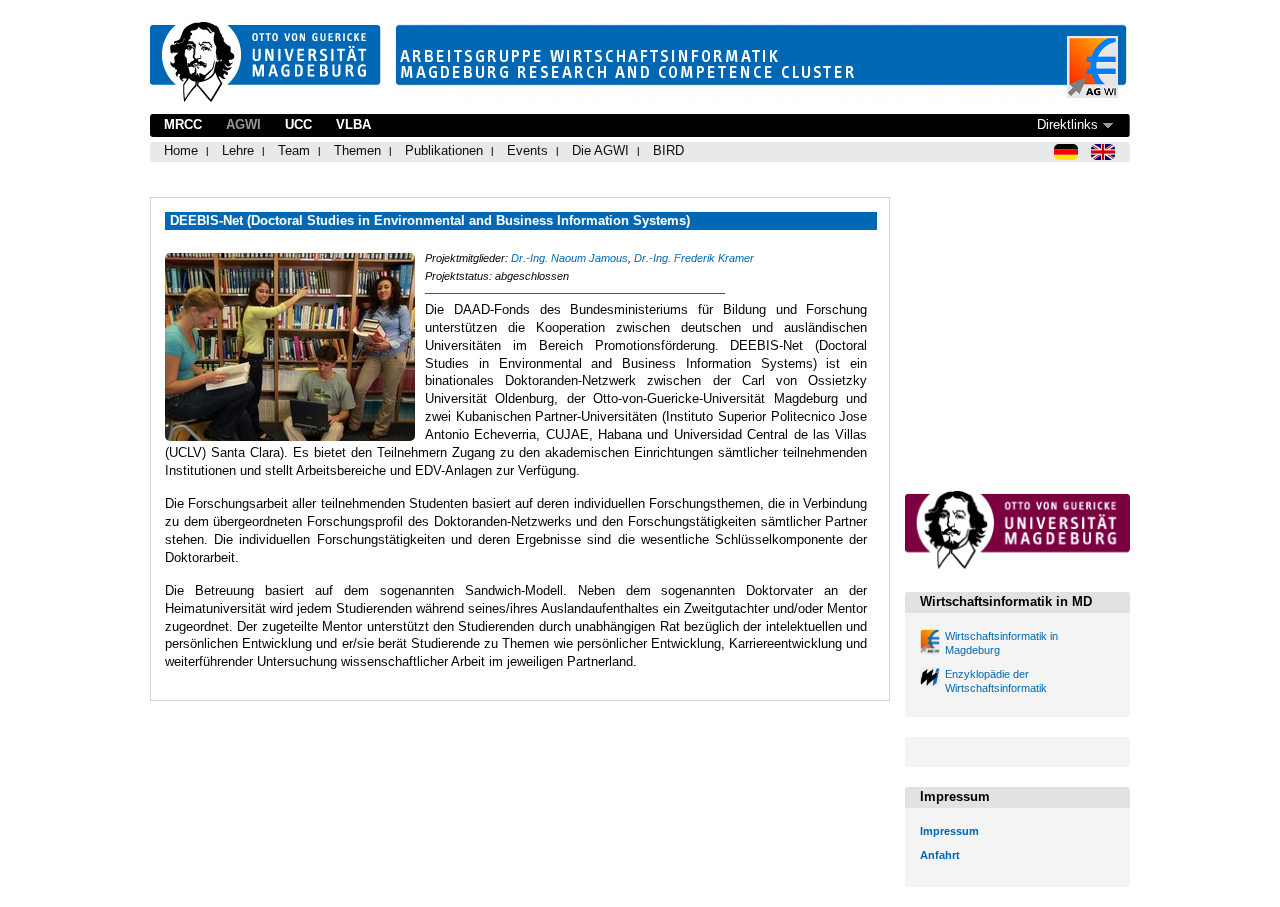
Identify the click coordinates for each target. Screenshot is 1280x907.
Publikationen (444, 150)
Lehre (238, 150)
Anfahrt (940, 855)
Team (294, 150)
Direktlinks (1067, 124)
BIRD (668, 150)
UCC (298, 124)
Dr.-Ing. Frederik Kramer (694, 258)
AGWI (243, 124)
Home (181, 150)
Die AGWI (600, 150)
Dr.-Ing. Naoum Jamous (569, 258)
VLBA (353, 124)
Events (527, 150)
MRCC (183, 124)
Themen (357, 150)
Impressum (949, 831)
